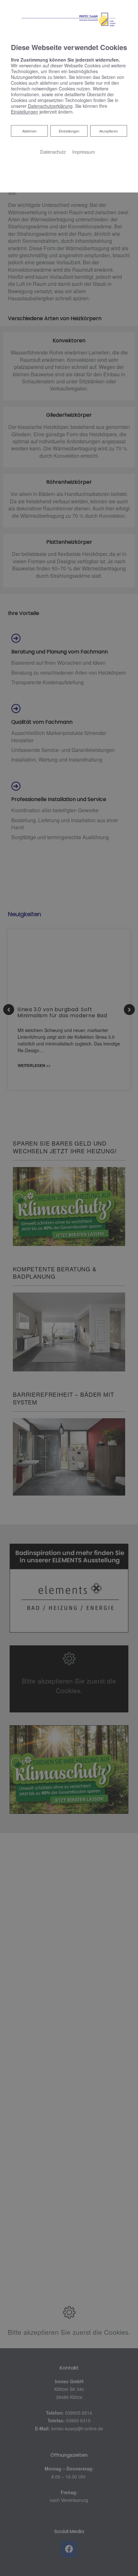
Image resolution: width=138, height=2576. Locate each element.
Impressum (84, 152)
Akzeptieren (108, 131)
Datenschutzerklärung (50, 106)
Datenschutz (53, 152)
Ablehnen (29, 131)
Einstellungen (69, 131)
